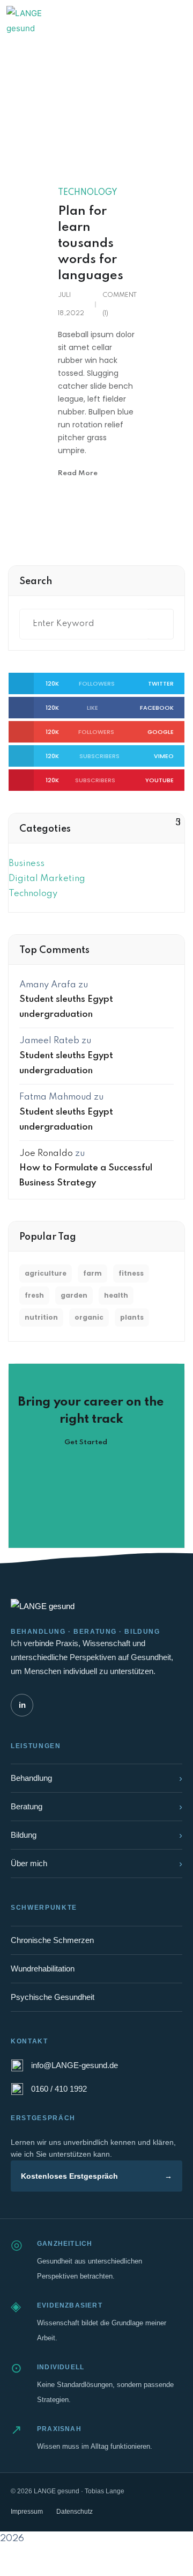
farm (92, 1273)
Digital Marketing (47, 879)
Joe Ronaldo (46, 1154)
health (116, 1295)
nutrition (41, 1317)
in (22, 1705)
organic (89, 1317)
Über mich (96, 1864)
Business (27, 864)
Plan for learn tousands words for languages (91, 243)
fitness (131, 1273)
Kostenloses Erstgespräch (96, 2176)
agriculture (46, 1273)
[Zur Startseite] (35, 20)
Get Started (87, 1442)
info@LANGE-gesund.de (75, 2065)
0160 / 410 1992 (59, 2089)
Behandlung (96, 1778)
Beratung (96, 1807)
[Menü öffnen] (175, 20)
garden (74, 1295)
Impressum (27, 2512)
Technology (88, 193)
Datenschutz (75, 2512)
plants (132, 1317)
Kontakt (142, 20)
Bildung (96, 1835)
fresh (34, 1295)
